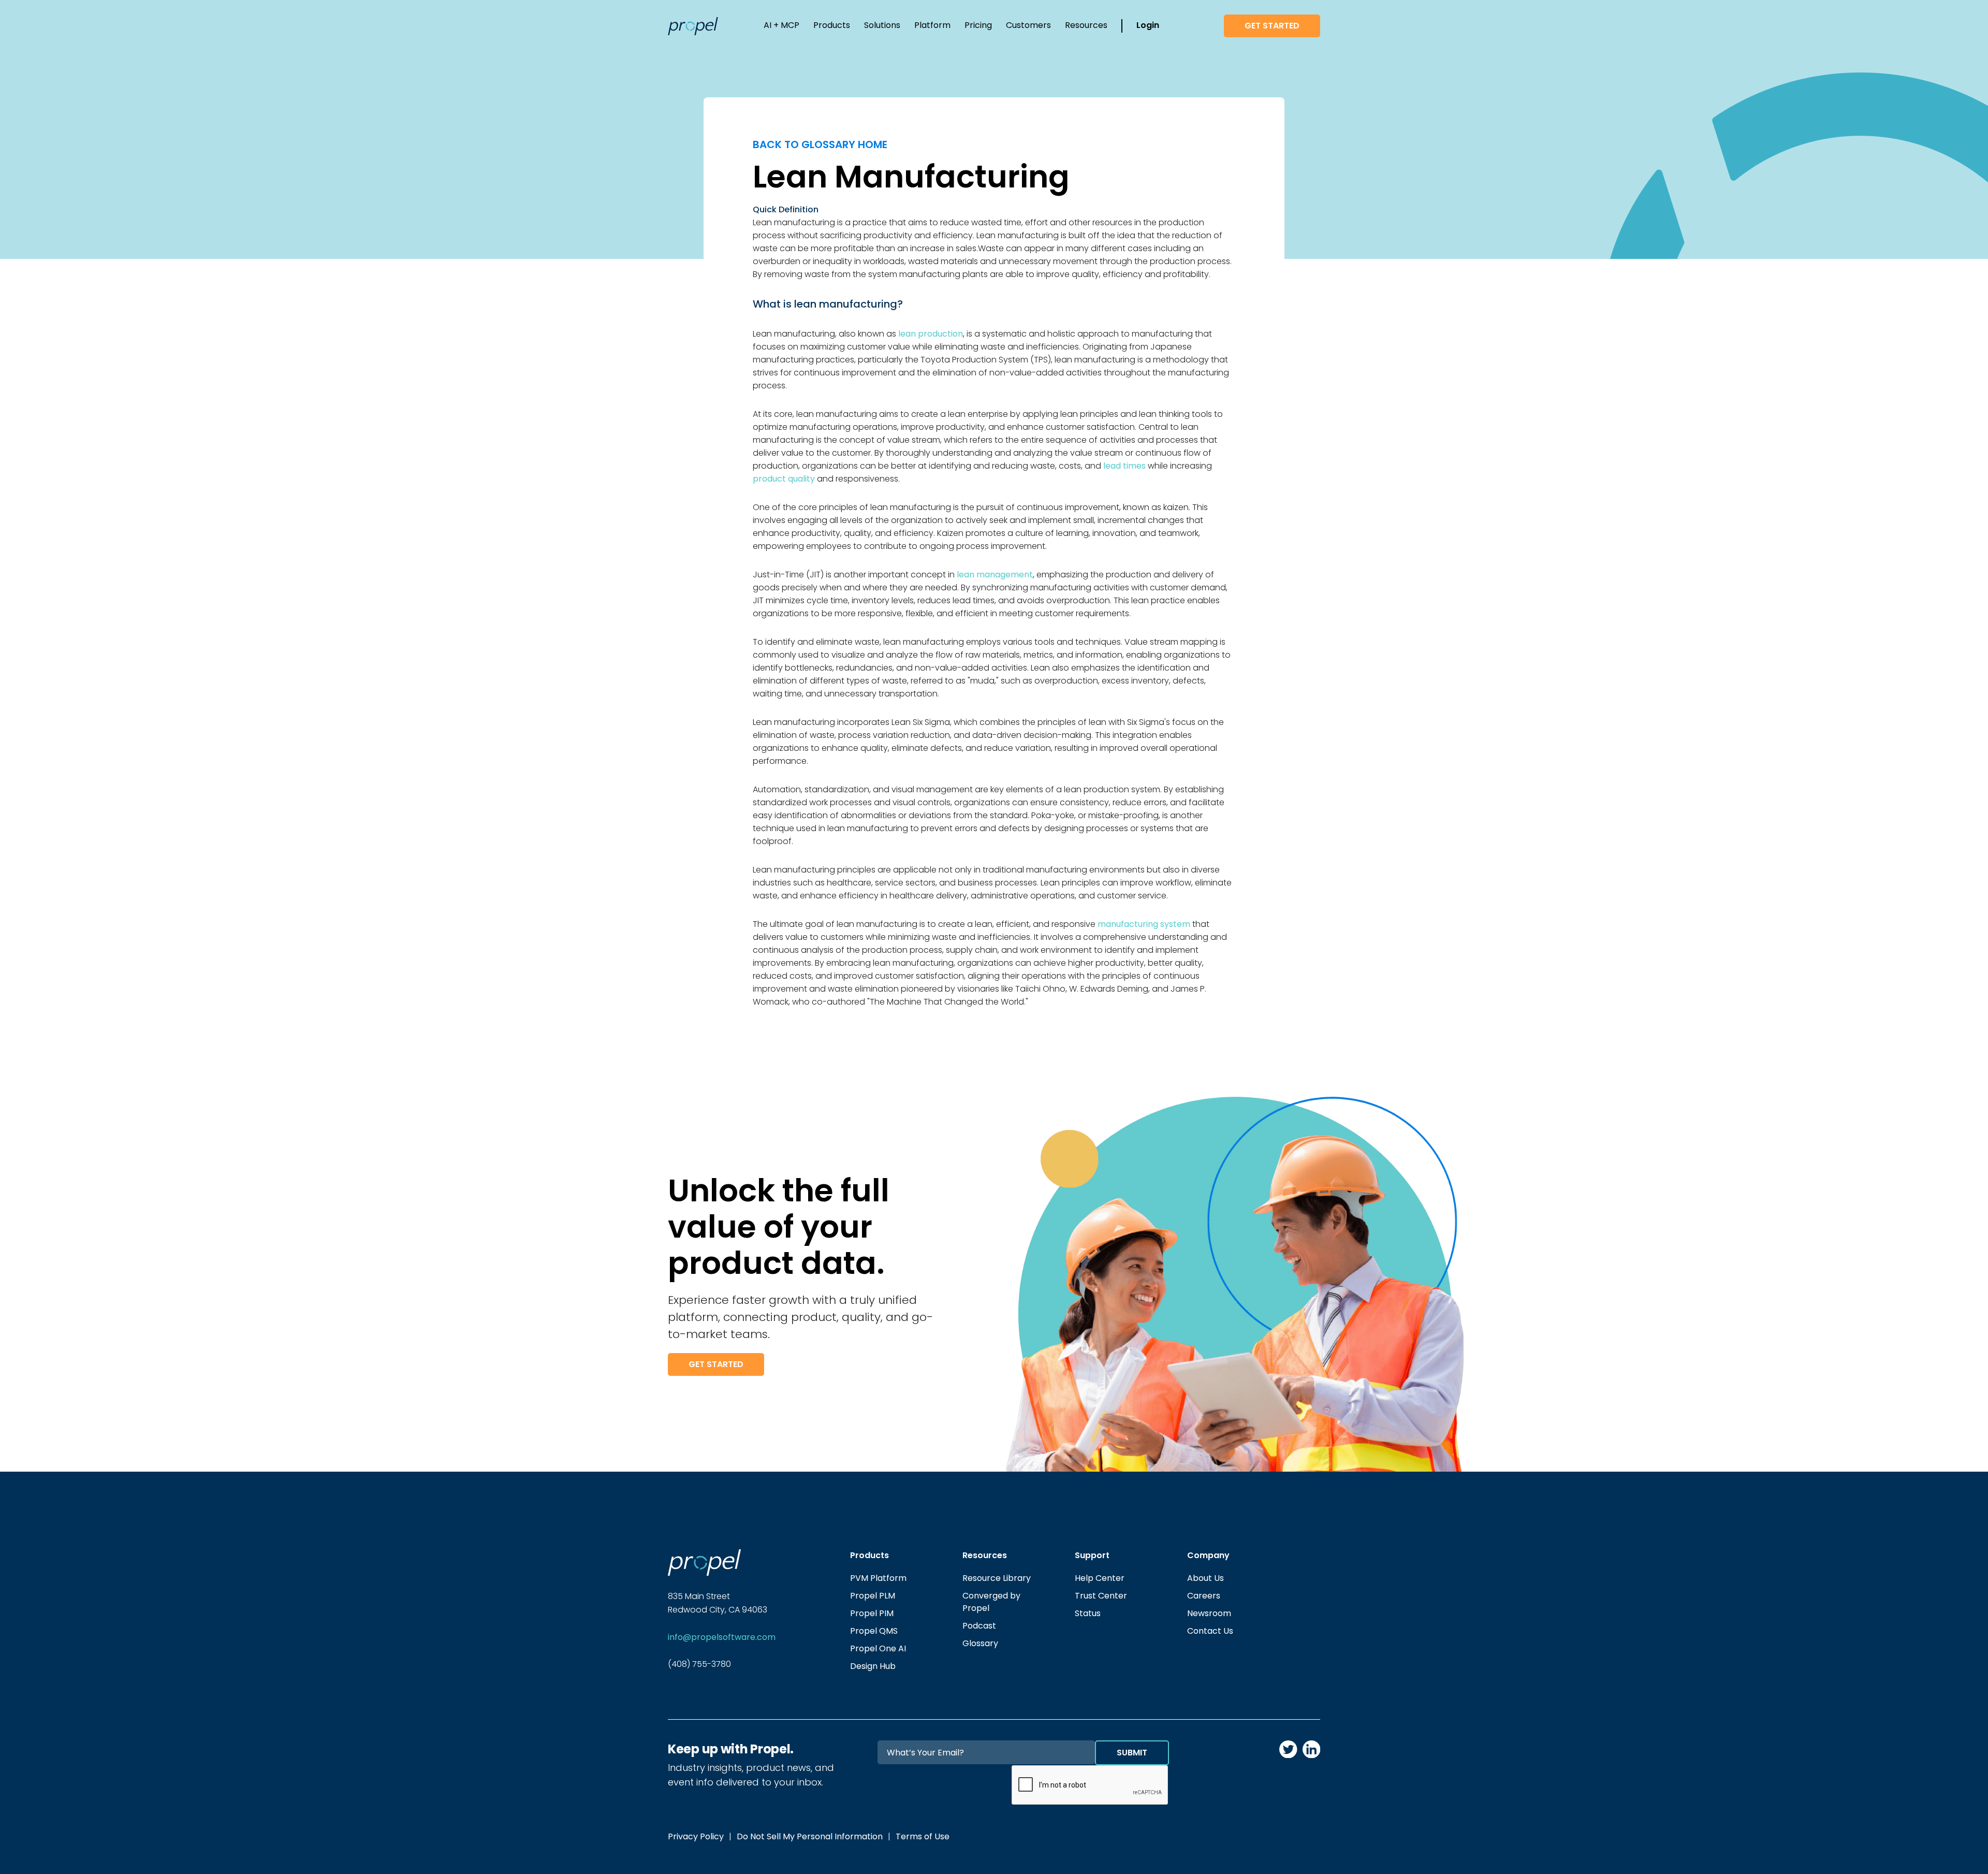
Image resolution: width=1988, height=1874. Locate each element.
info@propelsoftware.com (722, 1637)
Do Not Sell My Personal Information (810, 1836)
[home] (693, 26)
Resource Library (997, 1578)
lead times (1124, 466)
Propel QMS (874, 1631)
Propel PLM (873, 1596)
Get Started (1272, 26)
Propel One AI (878, 1648)
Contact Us (1210, 1631)
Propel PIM (872, 1613)
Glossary (980, 1643)
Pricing (978, 25)
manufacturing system (1144, 924)
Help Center (1100, 1578)
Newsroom (1209, 1613)
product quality (784, 479)
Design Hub (873, 1666)
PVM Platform (878, 1578)
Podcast (979, 1626)
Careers (1204, 1596)
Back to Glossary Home (820, 144)
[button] (781, 26)
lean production (931, 334)
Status (1088, 1613)
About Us (1205, 1578)
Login (1148, 25)
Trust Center (1101, 1596)
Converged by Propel (991, 1602)
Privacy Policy (696, 1836)
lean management (995, 575)
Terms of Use (923, 1836)
